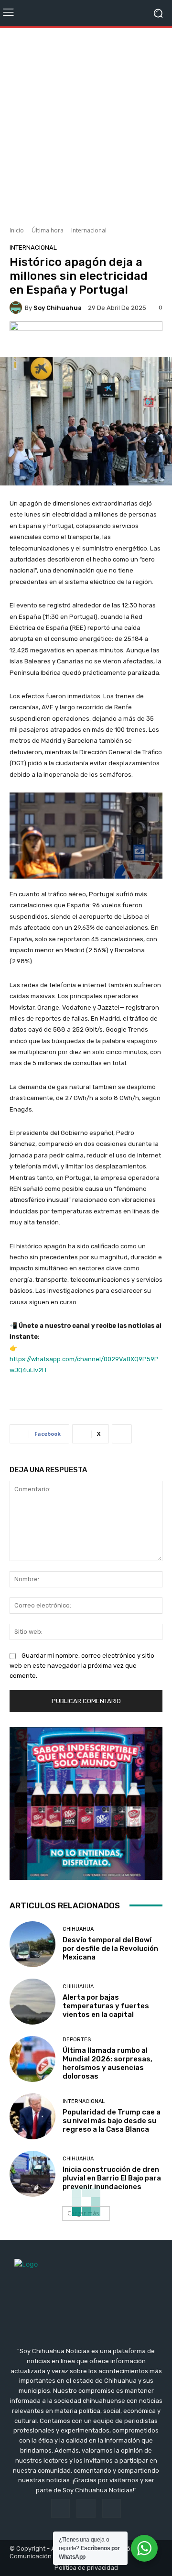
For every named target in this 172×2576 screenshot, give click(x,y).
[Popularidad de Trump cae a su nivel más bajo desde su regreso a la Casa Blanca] (32, 2116)
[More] (122, 1434)
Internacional (89, 230)
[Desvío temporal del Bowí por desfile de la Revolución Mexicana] (32, 1944)
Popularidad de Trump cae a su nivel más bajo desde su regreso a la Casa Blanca (112, 2121)
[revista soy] (86, 337)
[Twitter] (112, 2508)
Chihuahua (78, 1929)
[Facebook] (60, 2508)
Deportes (77, 2040)
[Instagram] (86, 2508)
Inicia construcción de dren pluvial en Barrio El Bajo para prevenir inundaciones (112, 2178)
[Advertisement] (86, 123)
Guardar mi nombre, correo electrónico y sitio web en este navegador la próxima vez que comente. (82, 1666)
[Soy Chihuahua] (17, 308)
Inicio (17, 230)
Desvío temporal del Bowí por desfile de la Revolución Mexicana (110, 1949)
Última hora (48, 230)
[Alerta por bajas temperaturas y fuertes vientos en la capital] (32, 2002)
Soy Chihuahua (58, 308)
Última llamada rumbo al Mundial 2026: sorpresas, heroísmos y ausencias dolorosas (107, 2063)
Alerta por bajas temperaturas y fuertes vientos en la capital (106, 2006)
